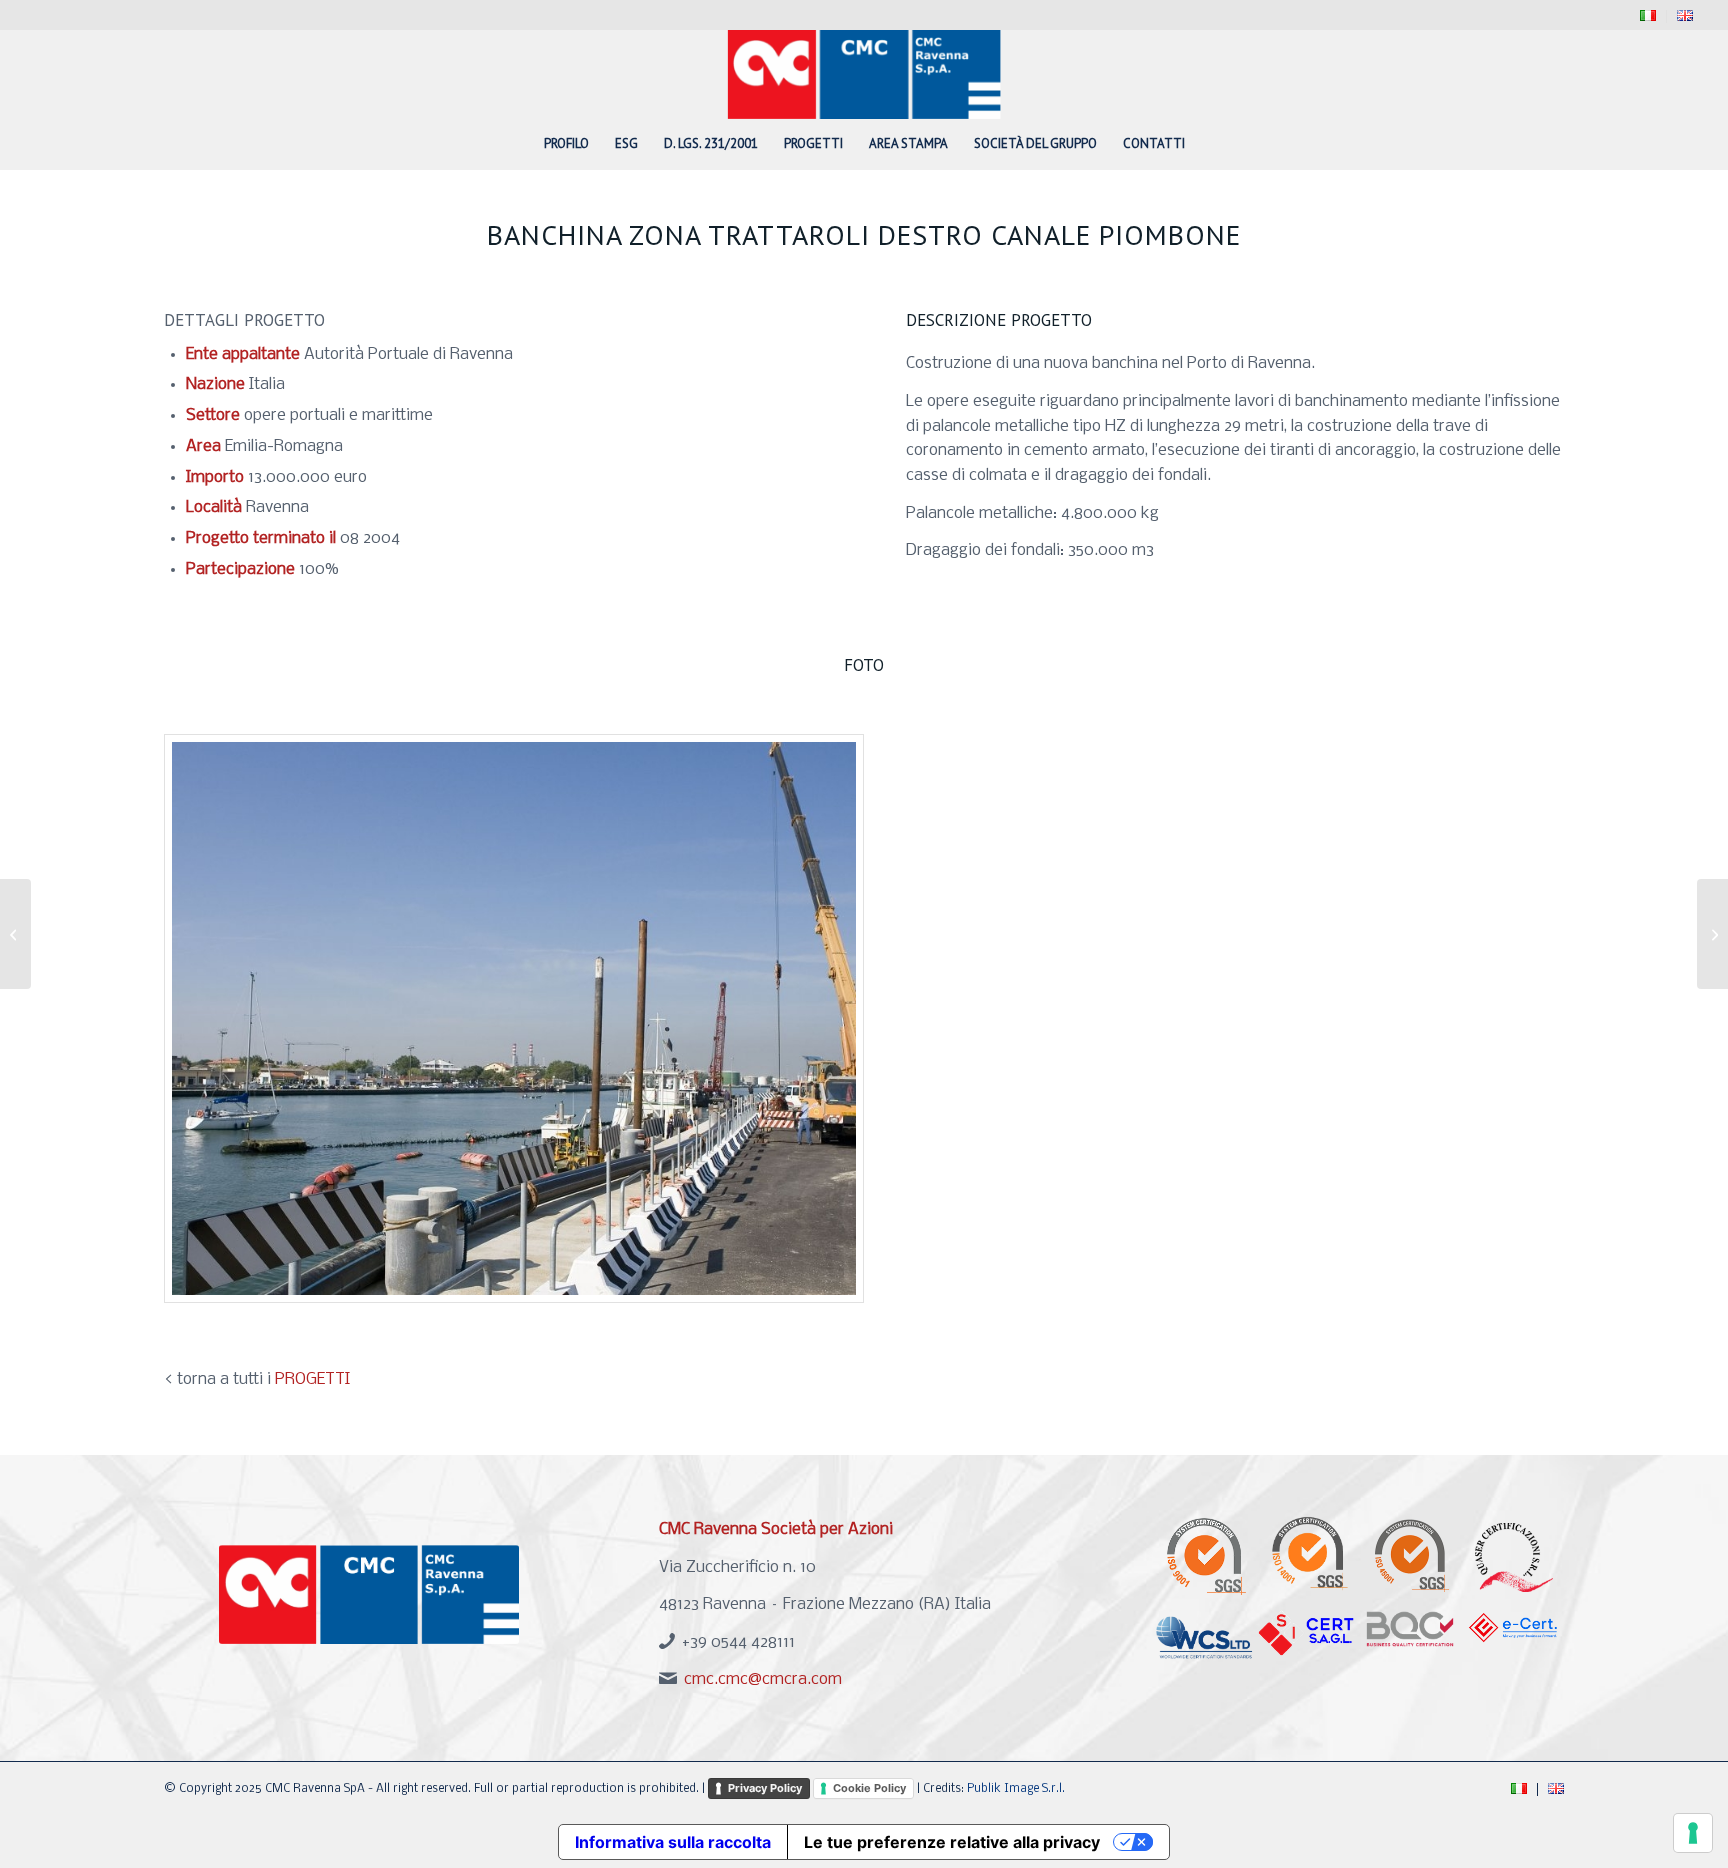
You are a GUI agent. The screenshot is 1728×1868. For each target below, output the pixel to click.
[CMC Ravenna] (864, 74)
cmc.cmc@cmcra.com (763, 1679)
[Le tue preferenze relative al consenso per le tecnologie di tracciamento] (1693, 1833)
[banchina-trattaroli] (514, 1018)
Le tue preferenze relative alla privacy (952, 1842)
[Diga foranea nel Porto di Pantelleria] (15, 934)
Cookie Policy (869, 1788)
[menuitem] (1648, 16)
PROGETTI (312, 1379)
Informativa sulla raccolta (673, 1842)
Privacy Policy (765, 1788)
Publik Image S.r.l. (1016, 1789)
